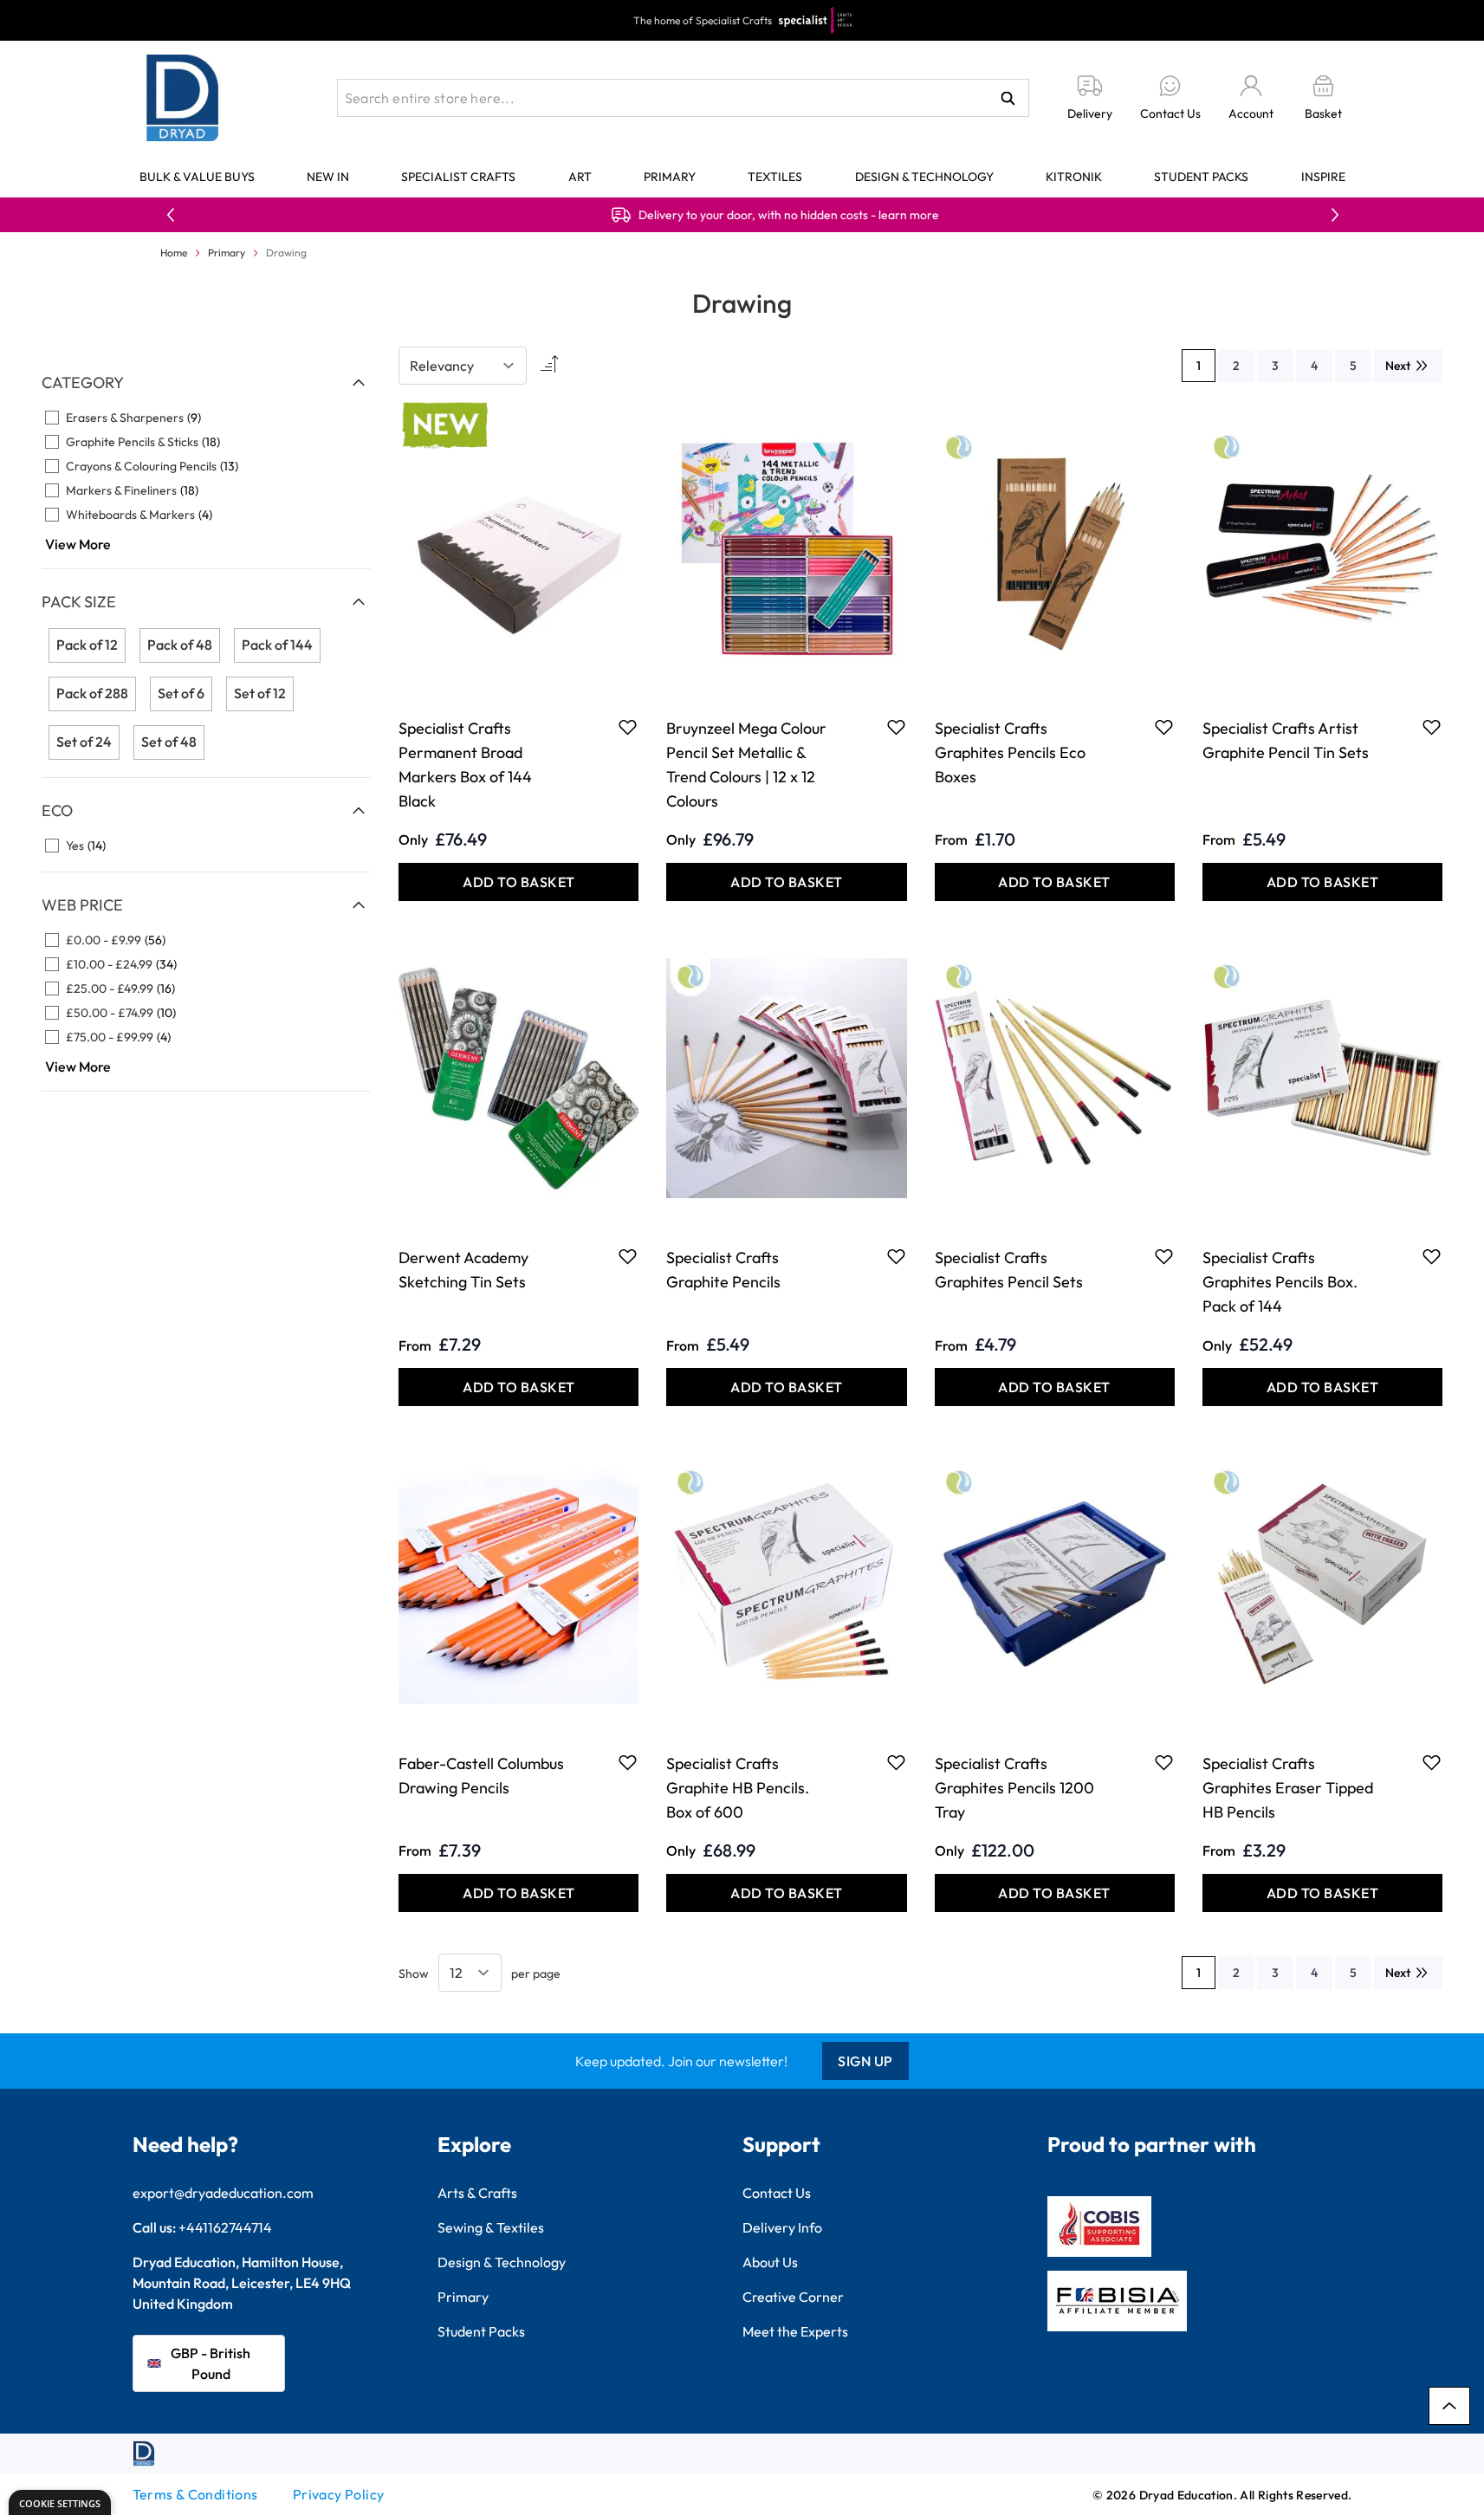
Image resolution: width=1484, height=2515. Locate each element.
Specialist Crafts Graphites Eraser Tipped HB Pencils (1288, 1788)
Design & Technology (924, 177)
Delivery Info (782, 2227)
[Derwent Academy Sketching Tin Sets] (518, 1079)
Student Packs (1201, 177)
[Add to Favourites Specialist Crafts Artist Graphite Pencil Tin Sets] (1432, 727)
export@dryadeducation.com (223, 2193)
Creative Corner (793, 2297)
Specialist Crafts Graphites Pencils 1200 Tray (1014, 1788)
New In (328, 177)
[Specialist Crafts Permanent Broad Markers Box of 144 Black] (518, 548)
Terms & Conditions (195, 2494)
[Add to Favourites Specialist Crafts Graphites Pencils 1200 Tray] (1164, 1762)
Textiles (775, 177)
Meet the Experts (795, 2331)
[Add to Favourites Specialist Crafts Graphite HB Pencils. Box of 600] (896, 1762)
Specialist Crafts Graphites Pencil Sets (1009, 1270)
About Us (770, 2262)
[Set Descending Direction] (548, 366)
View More (78, 544)
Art (580, 177)
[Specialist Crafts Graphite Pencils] (786, 1079)
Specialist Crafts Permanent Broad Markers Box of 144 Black (465, 765)
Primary (670, 177)
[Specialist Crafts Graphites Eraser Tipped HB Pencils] (1322, 1584)
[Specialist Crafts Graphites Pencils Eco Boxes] (1055, 548)
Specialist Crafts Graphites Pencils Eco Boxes (1010, 752)
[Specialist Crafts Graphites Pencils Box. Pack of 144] (1322, 1079)
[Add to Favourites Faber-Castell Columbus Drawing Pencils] (628, 1762)
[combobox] (683, 98)
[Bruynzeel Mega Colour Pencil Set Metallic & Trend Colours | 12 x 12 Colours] (786, 548)
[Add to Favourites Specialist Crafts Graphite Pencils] (896, 1256)
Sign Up (865, 2061)
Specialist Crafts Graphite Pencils (723, 1270)
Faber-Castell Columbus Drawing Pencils (481, 1776)
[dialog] (60, 2502)
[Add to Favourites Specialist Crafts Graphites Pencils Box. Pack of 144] (1432, 1256)
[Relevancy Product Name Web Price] (463, 366)
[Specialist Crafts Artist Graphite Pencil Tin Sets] (1322, 548)
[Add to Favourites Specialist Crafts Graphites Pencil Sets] (1164, 1256)
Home (174, 253)
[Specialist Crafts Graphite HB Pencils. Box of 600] (786, 1584)
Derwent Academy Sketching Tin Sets (463, 1270)
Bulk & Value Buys (197, 177)
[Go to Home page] (183, 98)
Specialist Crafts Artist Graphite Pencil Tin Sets (1286, 740)
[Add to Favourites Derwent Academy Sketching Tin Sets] (628, 1256)
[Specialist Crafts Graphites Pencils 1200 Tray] (1055, 1584)
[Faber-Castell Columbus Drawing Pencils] (518, 1584)
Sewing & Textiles (491, 2227)
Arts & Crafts (477, 2193)
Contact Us (777, 2193)
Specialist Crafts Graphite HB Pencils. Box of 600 (738, 1788)
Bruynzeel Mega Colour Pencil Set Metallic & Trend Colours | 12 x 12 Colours (746, 765)
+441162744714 (225, 2227)
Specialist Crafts (458, 177)
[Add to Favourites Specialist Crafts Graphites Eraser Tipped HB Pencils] (1432, 1762)
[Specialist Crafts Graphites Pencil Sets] (1055, 1079)
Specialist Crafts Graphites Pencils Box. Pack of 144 (1280, 1282)
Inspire (1323, 177)
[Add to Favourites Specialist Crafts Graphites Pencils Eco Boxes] (1164, 727)
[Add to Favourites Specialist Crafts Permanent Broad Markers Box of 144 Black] (628, 727)
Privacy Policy (339, 2494)
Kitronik (1074, 177)
